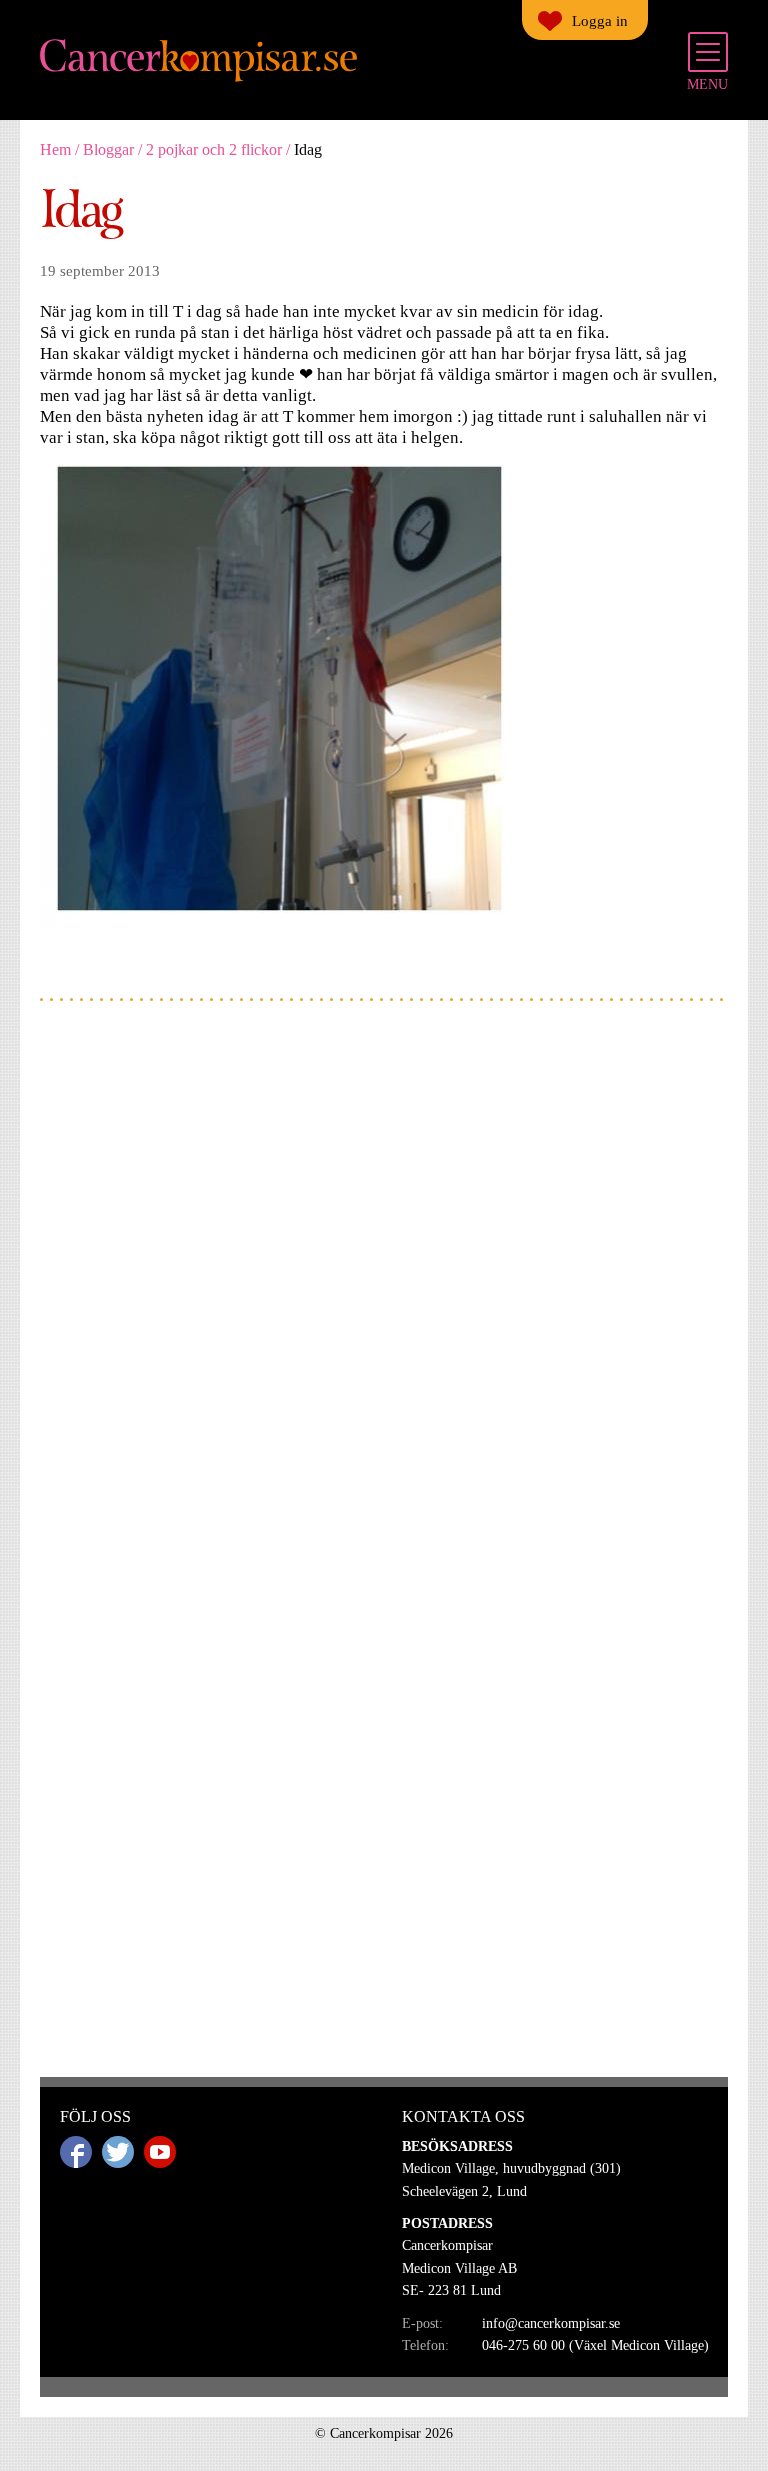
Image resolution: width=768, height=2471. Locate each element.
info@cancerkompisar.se (551, 2323)
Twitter (118, 2152)
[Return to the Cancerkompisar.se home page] (200, 61)
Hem (55, 149)
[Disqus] (384, 1281)
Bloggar (108, 149)
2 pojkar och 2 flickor (214, 149)
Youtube (160, 2152)
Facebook (76, 2152)
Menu (707, 84)
